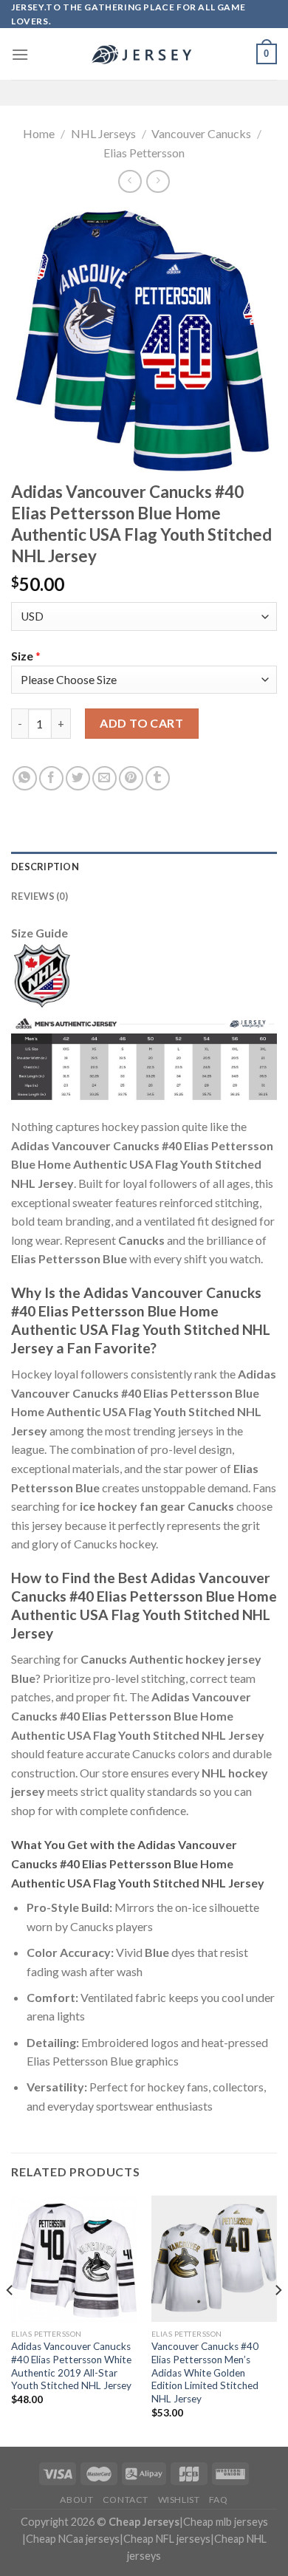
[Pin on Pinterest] (131, 778)
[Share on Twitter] (78, 778)
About (76, 2500)
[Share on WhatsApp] (25, 778)
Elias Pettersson (144, 153)
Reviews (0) (40, 896)
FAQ (219, 2500)
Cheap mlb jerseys (226, 2522)
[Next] (278, 2320)
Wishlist (179, 2500)
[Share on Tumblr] (158, 778)
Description (45, 867)
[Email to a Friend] (104, 778)
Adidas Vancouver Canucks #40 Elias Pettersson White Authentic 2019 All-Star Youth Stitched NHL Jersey (71, 2366)
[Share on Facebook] (51, 778)
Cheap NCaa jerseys (73, 2539)
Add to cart (141, 723)
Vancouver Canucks (201, 133)
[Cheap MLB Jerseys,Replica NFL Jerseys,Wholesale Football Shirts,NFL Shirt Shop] (144, 55)
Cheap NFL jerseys (167, 2539)
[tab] (144, 867)
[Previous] (10, 2320)
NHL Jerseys (103, 133)
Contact (126, 2500)
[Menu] (20, 54)
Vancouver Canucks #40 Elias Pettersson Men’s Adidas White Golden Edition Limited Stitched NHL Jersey (205, 2372)
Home (39, 133)
